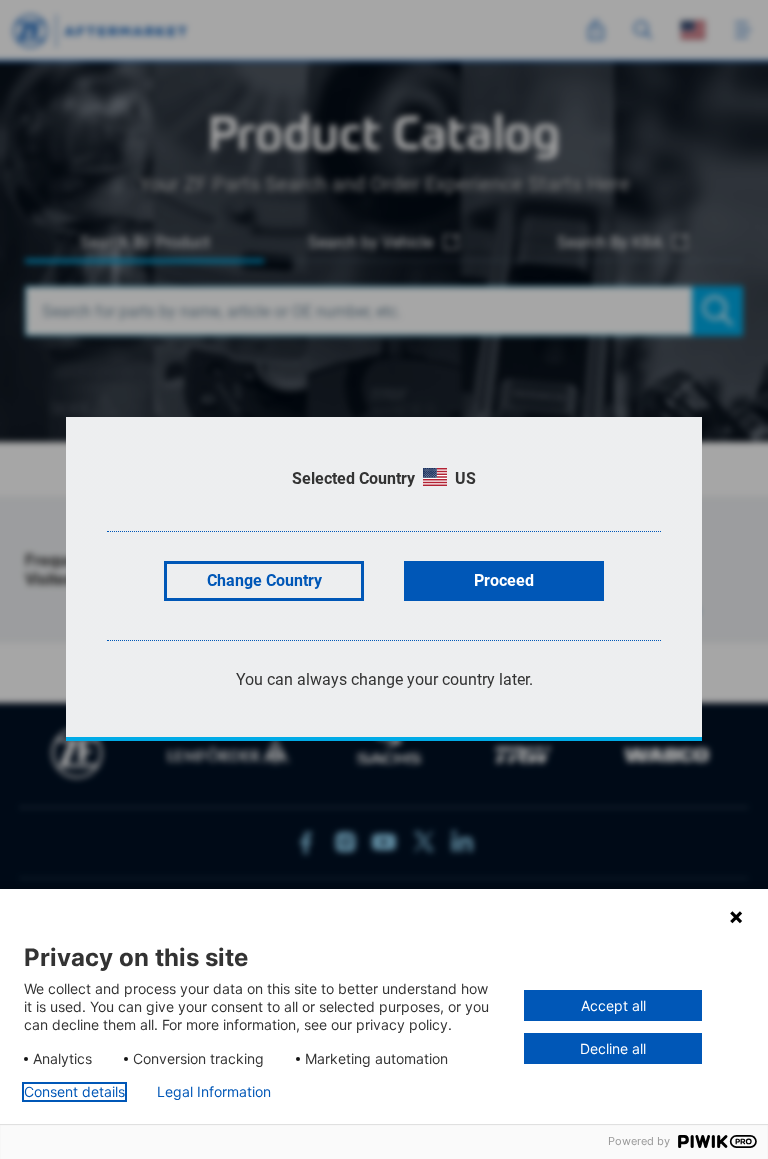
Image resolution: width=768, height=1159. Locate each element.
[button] (736, 917)
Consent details (74, 1092)
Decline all (613, 1048)
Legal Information (214, 1092)
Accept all (613, 1005)
